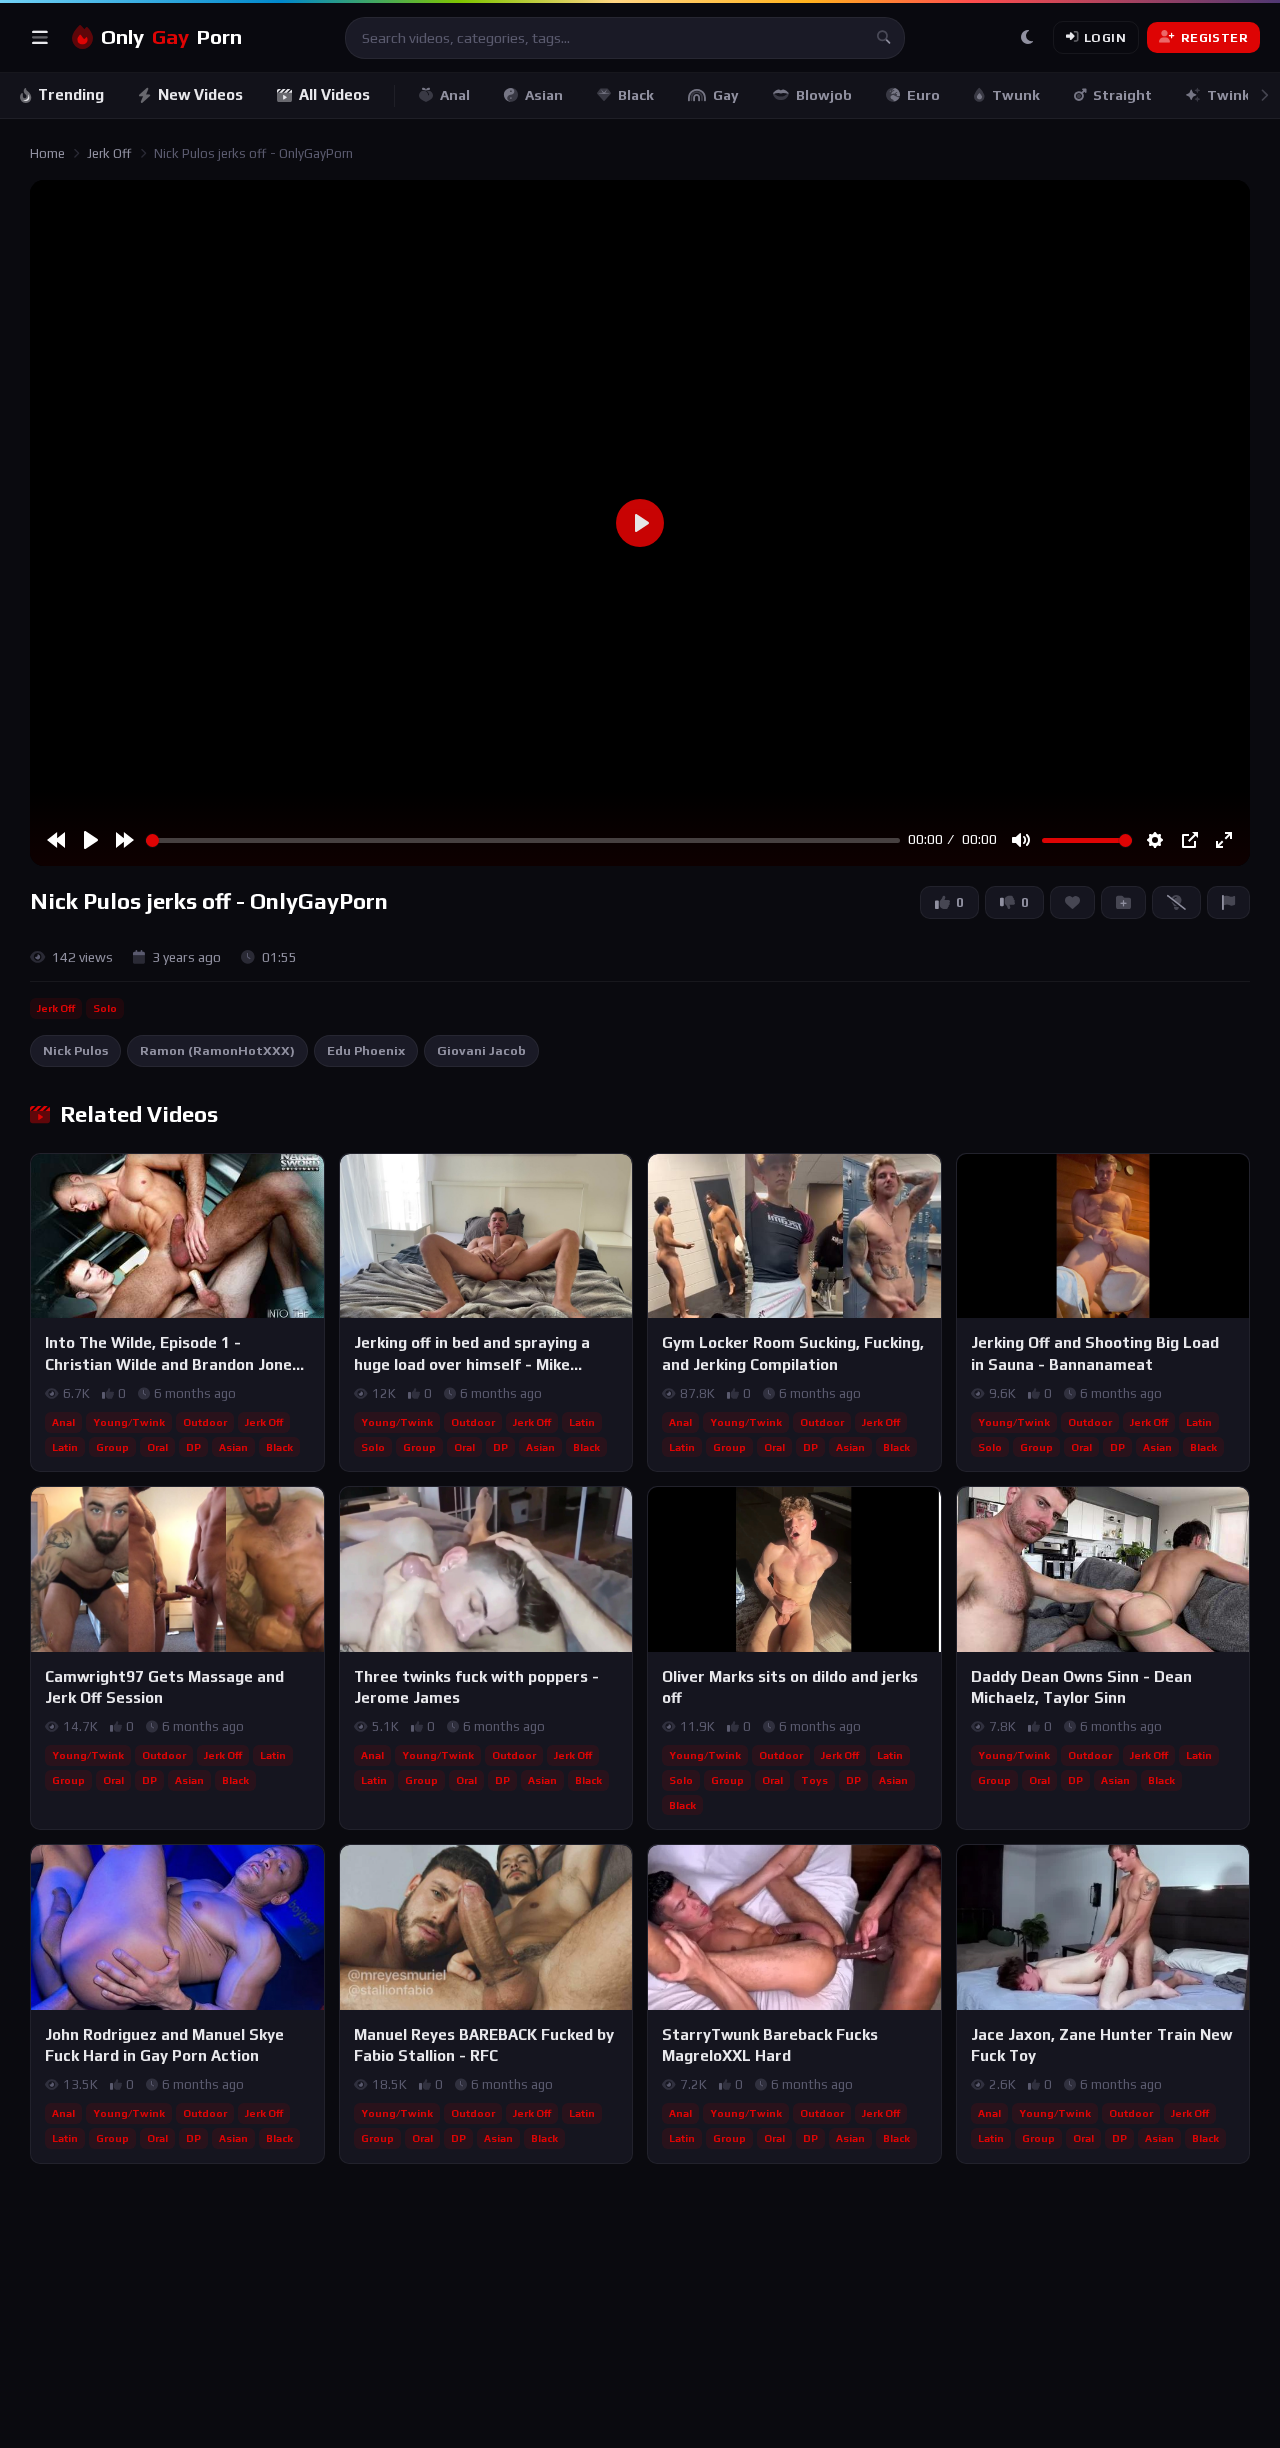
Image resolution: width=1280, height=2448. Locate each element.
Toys (814, 1780)
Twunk (1016, 95)
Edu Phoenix (366, 1050)
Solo (105, 1008)
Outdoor (205, 1422)
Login (1105, 37)
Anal (455, 95)
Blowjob (824, 95)
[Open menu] (40, 38)
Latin (65, 1447)
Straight (1122, 95)
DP (193, 1447)
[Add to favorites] (308, 1178)
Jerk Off (109, 153)
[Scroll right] (1264, 95)
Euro (923, 95)
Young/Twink (129, 1422)
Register (1214, 37)
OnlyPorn (171, 37)
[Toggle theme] (1027, 38)
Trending (71, 94)
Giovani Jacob (481, 1050)
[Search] (884, 38)
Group (112, 1447)
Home (47, 153)
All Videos (334, 94)
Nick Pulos (75, 1050)
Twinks (1232, 95)
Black (636, 95)
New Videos (200, 94)
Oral (157, 1447)
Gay (726, 95)
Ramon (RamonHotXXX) (217, 1050)
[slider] (523, 840)
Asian (544, 95)
